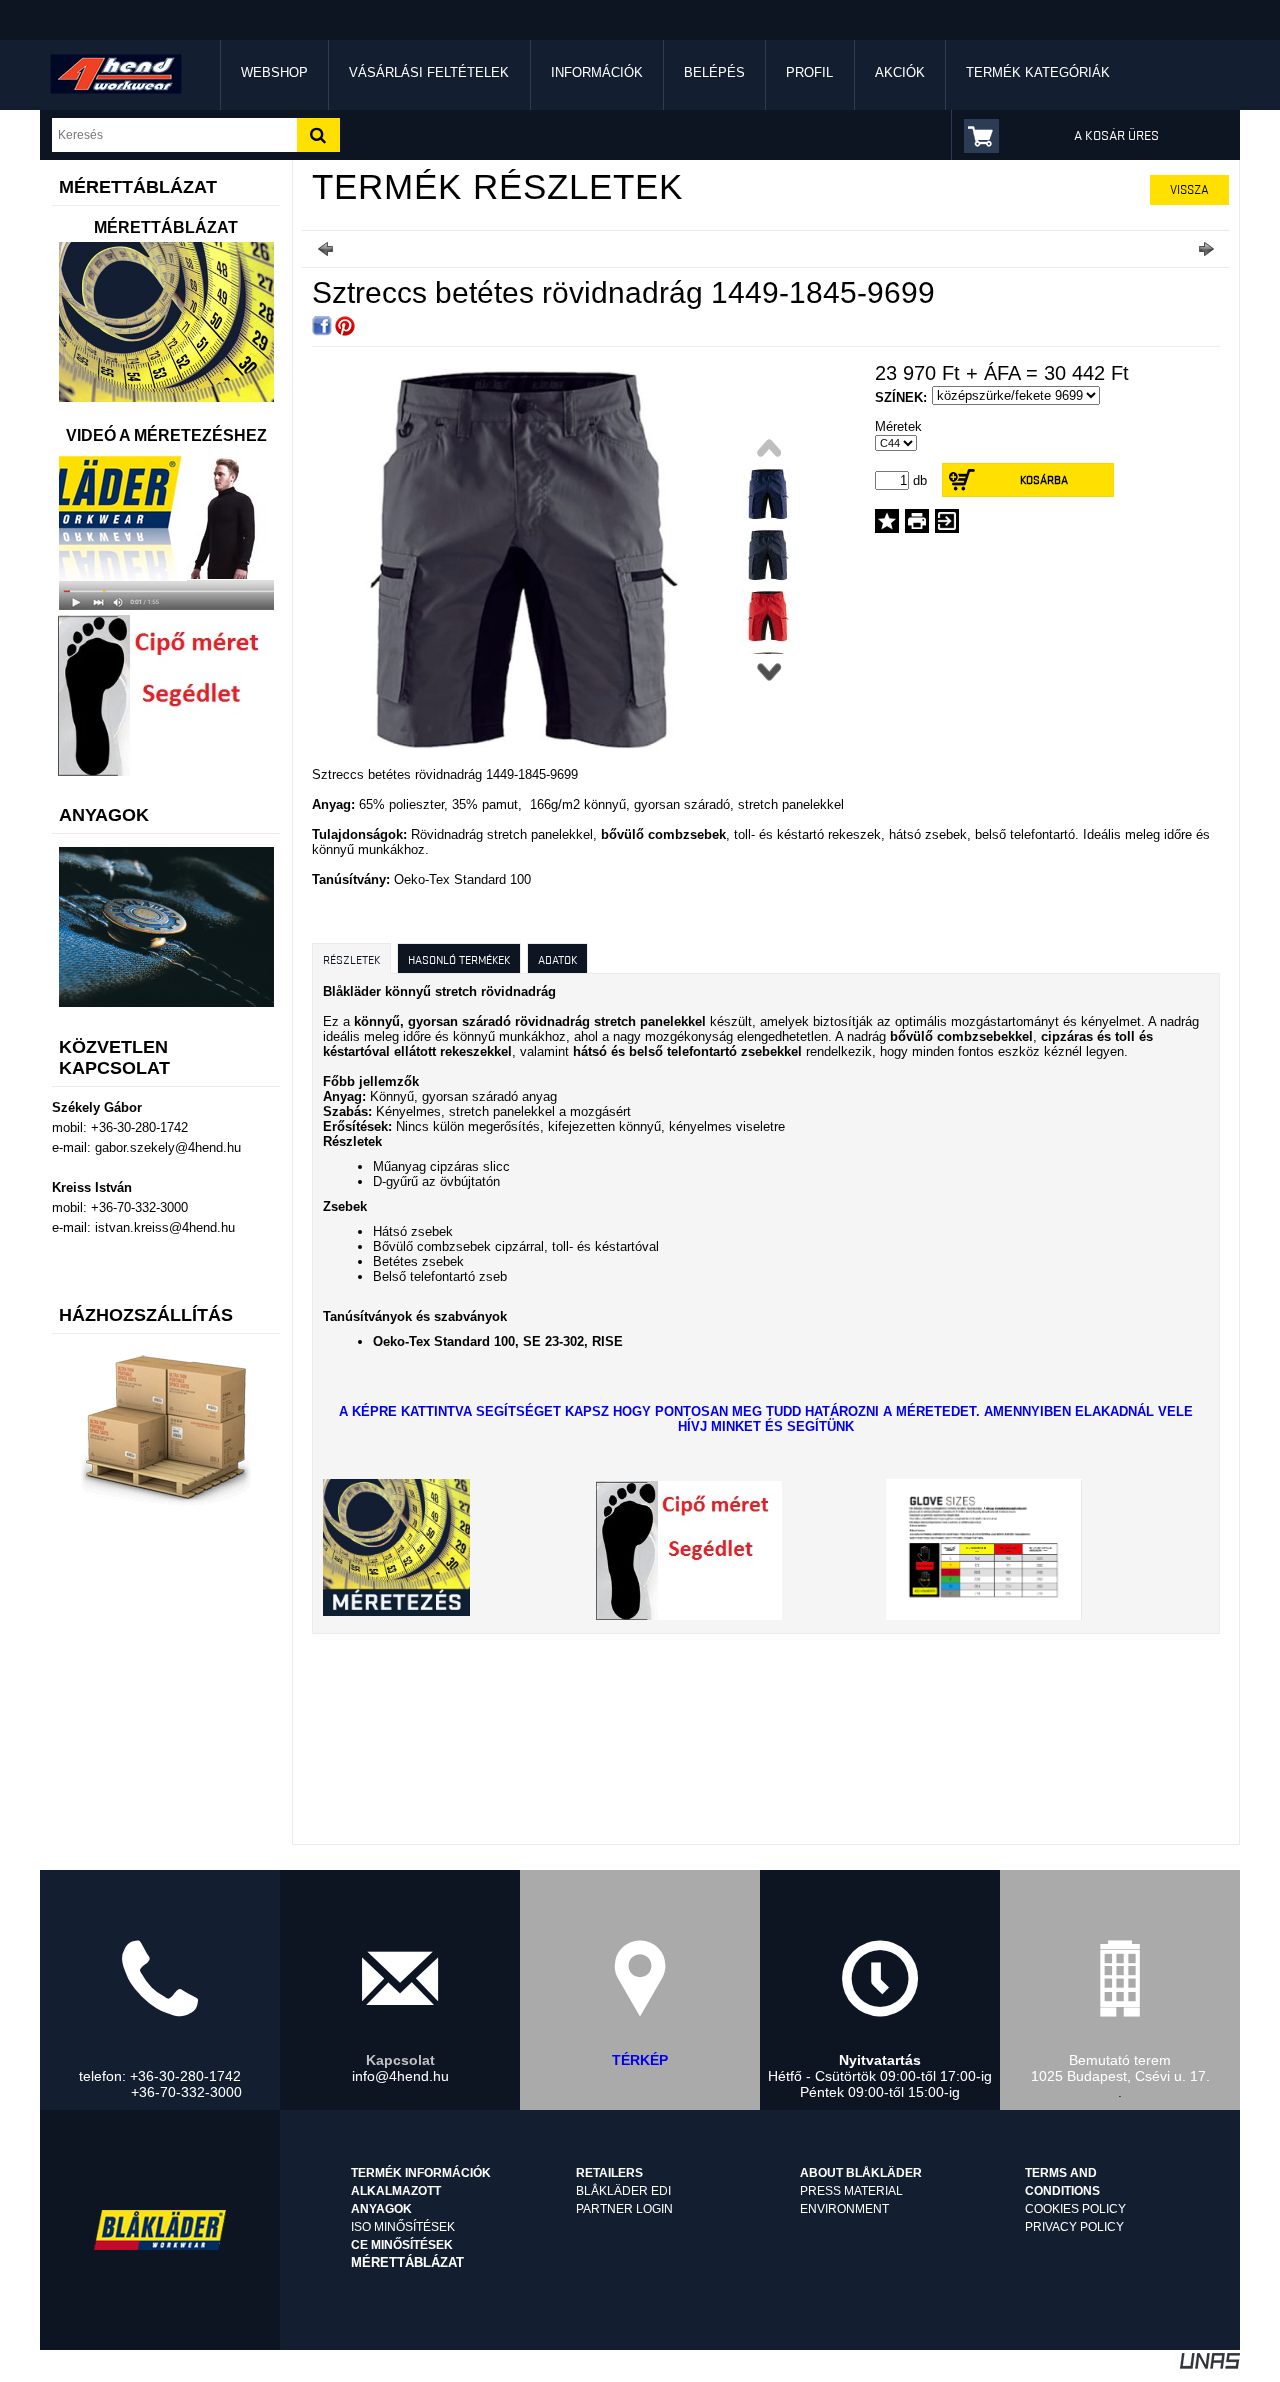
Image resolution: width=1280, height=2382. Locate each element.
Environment (844, 2209)
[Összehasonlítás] (947, 521)
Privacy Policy (1074, 2227)
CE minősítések (402, 2245)
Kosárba (1044, 479)
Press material (851, 2191)
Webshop (274, 72)
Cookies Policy (1075, 2209)
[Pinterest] (345, 326)
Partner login (624, 2209)
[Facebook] (322, 326)
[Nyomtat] (917, 521)
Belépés (714, 72)
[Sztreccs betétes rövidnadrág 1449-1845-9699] (519, 752)
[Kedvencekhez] (887, 521)
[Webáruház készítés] (1210, 2364)
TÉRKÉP (640, 2060)
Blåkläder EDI (623, 2191)
